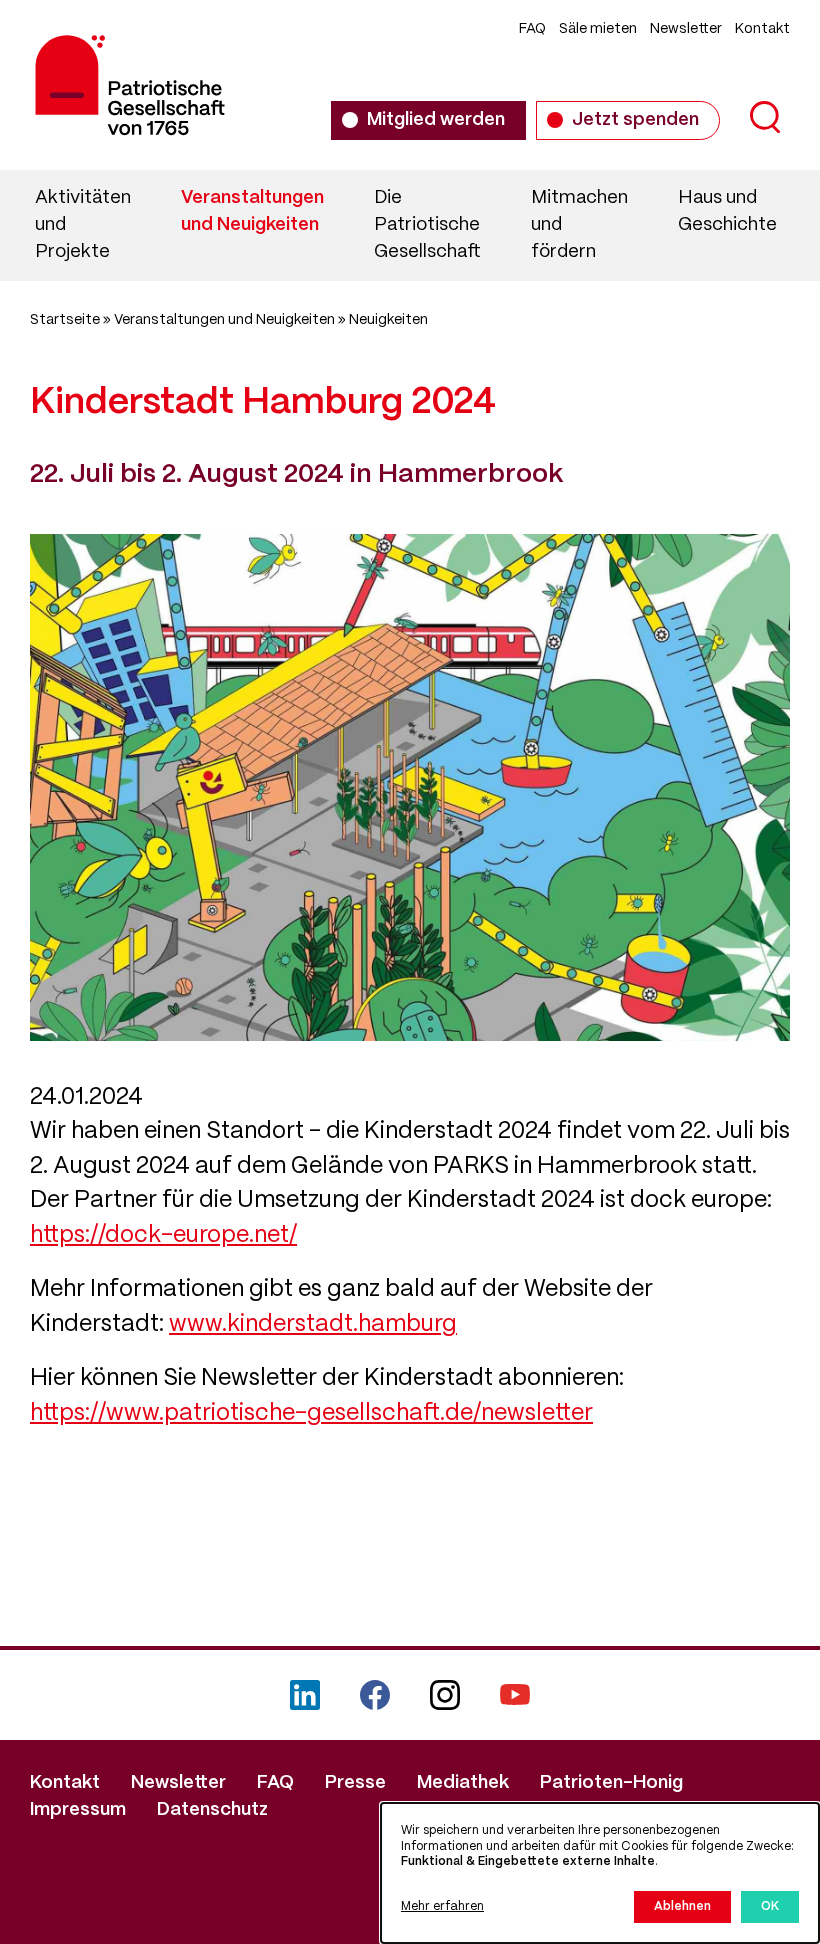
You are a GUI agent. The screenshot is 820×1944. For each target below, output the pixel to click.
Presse (355, 1783)
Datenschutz (212, 1810)
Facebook (375, 1695)
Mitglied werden (436, 120)
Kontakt (762, 29)
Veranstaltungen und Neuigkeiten (252, 211)
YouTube (515, 1695)
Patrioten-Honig (611, 1783)
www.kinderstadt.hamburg (313, 1325)
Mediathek (463, 1783)
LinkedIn (305, 1695)
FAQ (532, 29)
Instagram (445, 1695)
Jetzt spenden (635, 120)
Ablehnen (682, 1906)
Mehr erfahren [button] (442, 1906)
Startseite (65, 320)
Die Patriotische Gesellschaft (427, 225)
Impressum (78, 1810)
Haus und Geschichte (727, 211)
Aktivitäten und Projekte (83, 225)
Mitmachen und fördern (579, 225)
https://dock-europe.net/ (163, 1236)
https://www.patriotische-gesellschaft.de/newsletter (311, 1414)
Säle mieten (598, 29)
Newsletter (686, 29)
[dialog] (600, 1873)
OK (770, 1906)
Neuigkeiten (388, 320)
